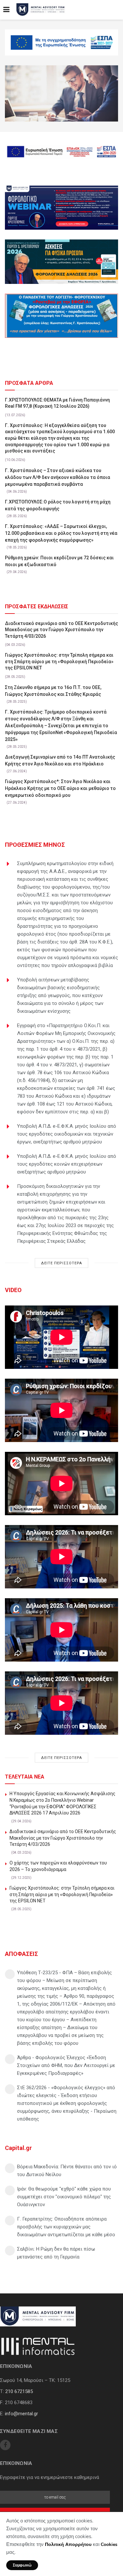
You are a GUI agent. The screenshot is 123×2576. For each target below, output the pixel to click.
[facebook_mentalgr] (5, 2445)
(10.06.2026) (15, 460)
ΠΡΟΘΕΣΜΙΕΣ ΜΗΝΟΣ (35, 845)
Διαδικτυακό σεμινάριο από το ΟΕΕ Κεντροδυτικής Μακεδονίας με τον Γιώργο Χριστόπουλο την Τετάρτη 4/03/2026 (61, 630)
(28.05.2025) (15, 677)
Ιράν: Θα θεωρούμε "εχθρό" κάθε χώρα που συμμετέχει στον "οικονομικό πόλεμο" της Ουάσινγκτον (64, 2197)
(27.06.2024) (17, 771)
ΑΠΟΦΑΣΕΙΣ (21, 1954)
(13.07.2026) (15, 415)
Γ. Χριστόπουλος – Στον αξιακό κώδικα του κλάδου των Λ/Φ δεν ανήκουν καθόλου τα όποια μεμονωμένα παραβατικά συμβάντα (58, 477)
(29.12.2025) (21, 1878)
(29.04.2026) (17, 572)
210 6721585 (19, 2391)
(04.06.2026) (17, 492)
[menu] (6, 10)
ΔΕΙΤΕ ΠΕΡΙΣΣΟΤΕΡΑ (61, 1263)
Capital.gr (18, 2148)
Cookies (109, 2544)
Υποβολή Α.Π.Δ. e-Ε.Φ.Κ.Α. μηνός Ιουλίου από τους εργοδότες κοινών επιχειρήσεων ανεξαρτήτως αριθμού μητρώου (67, 1164)
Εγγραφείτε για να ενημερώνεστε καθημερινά (50, 2477)
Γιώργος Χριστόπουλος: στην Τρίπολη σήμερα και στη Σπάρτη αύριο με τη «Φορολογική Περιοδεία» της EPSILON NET (59, 661)
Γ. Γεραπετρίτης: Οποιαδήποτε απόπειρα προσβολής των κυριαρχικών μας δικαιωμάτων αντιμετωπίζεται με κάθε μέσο (66, 2227)
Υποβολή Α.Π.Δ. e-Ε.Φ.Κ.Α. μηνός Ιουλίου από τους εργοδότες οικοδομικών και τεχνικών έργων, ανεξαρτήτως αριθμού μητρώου (67, 1134)
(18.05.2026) (17, 547)
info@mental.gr (21, 2414)
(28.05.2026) (17, 516)
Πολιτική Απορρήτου (68, 2544)
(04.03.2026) (15, 645)
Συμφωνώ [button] (22, 2565)
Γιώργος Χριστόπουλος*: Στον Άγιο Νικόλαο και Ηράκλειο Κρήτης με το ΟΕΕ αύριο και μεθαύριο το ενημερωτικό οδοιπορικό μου (60, 788)
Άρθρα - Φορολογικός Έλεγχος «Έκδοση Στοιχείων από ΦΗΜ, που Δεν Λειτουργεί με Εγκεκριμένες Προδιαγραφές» (66, 2065)
